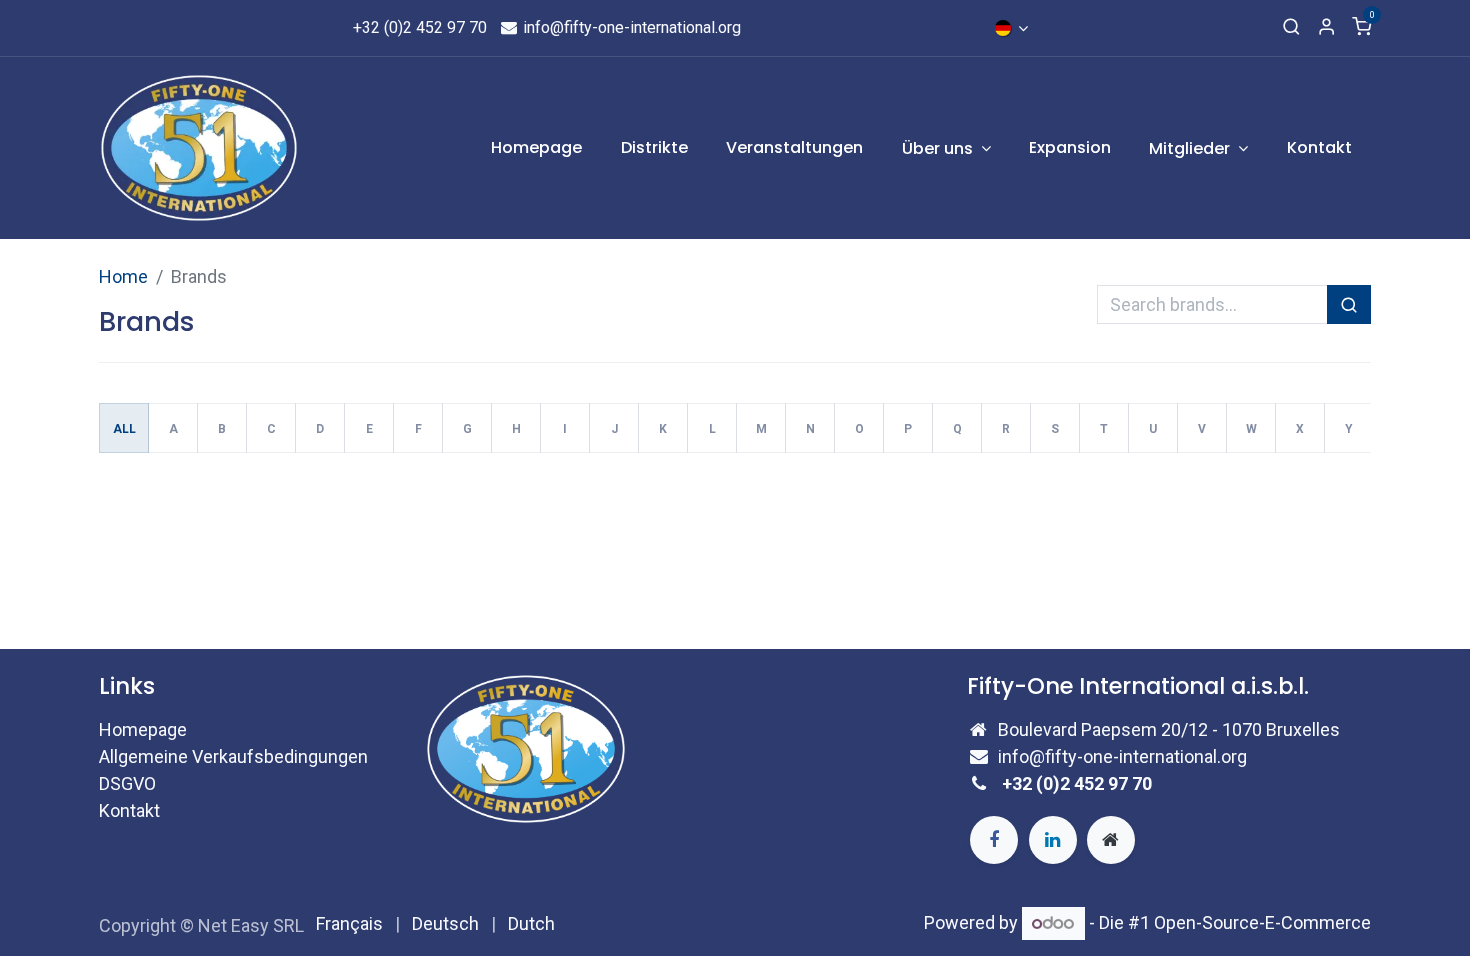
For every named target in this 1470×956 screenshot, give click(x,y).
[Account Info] (1326, 28)
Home (123, 276)
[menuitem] (537, 148)
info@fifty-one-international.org (630, 27)
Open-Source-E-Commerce (1262, 922)
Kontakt (129, 810)
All (124, 429)
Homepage (143, 729)
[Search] (1291, 28)
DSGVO (127, 783)
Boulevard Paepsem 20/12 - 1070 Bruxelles (1169, 729)
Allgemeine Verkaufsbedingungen (233, 756)
